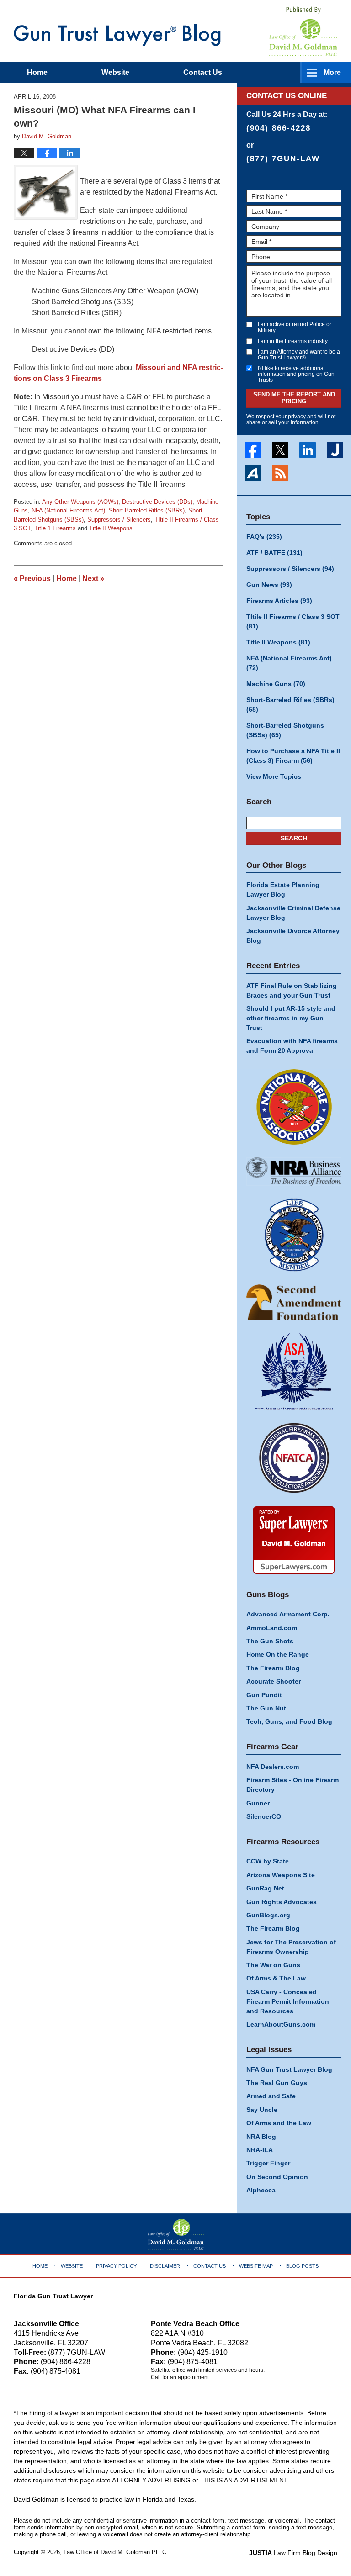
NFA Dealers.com (273, 1767)
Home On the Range (278, 1654)
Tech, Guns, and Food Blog (289, 1721)
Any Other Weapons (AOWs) (80, 502)
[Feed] (280, 473)
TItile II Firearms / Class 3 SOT (293, 621)
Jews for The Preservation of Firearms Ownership (291, 1947)
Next (93, 578)
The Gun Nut (266, 1708)
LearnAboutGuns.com (281, 2024)
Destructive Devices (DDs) (157, 502)
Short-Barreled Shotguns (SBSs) (285, 730)
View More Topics (274, 776)
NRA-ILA (260, 2150)
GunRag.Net (265, 1888)
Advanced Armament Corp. (288, 1614)
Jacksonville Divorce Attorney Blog (293, 936)
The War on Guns (273, 1965)
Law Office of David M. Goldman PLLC (115, 2552)
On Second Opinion (277, 2177)
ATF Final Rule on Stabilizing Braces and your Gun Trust (292, 990)
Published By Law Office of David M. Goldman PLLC (303, 31)
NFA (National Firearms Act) (68, 510)
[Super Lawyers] (294, 1540)
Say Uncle (262, 2110)
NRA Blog (261, 2137)
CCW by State (268, 1861)
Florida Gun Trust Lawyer (53, 2296)
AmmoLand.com (272, 1628)
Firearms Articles (279, 601)
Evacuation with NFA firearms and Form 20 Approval (292, 1046)
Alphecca (261, 2190)
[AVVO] (253, 473)
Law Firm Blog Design (293, 2553)
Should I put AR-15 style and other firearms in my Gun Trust (291, 1018)
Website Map (256, 2266)
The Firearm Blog (273, 1668)
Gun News (269, 585)
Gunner (258, 1803)
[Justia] (335, 450)
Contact (203, 72)
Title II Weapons (111, 528)
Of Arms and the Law (279, 2123)
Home (37, 72)
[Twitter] (280, 450)
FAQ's (264, 537)
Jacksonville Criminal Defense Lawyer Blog (293, 913)
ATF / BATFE (274, 553)
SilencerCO (264, 1816)
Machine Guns (276, 684)
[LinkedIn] (308, 450)
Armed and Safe (271, 2096)
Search (294, 838)
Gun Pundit (264, 1695)
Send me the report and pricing (294, 398)
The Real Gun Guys (277, 2083)
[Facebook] (253, 450)
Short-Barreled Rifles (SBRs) (147, 510)
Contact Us (210, 2266)
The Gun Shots (270, 1641)
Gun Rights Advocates (282, 1902)
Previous (32, 578)
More (332, 72)
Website (115, 72)
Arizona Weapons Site (281, 1875)
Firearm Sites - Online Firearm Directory (292, 1785)
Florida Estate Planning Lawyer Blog (283, 889)
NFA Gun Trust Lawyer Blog (117, 35)
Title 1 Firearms (55, 528)
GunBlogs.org (268, 1915)
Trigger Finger (268, 2163)
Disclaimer (165, 2266)
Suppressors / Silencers (119, 520)
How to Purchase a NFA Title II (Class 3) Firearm (293, 756)
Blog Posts (302, 2266)
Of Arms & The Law (276, 1978)
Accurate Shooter (274, 1681)
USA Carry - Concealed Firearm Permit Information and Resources (288, 2001)
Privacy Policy (116, 2266)
